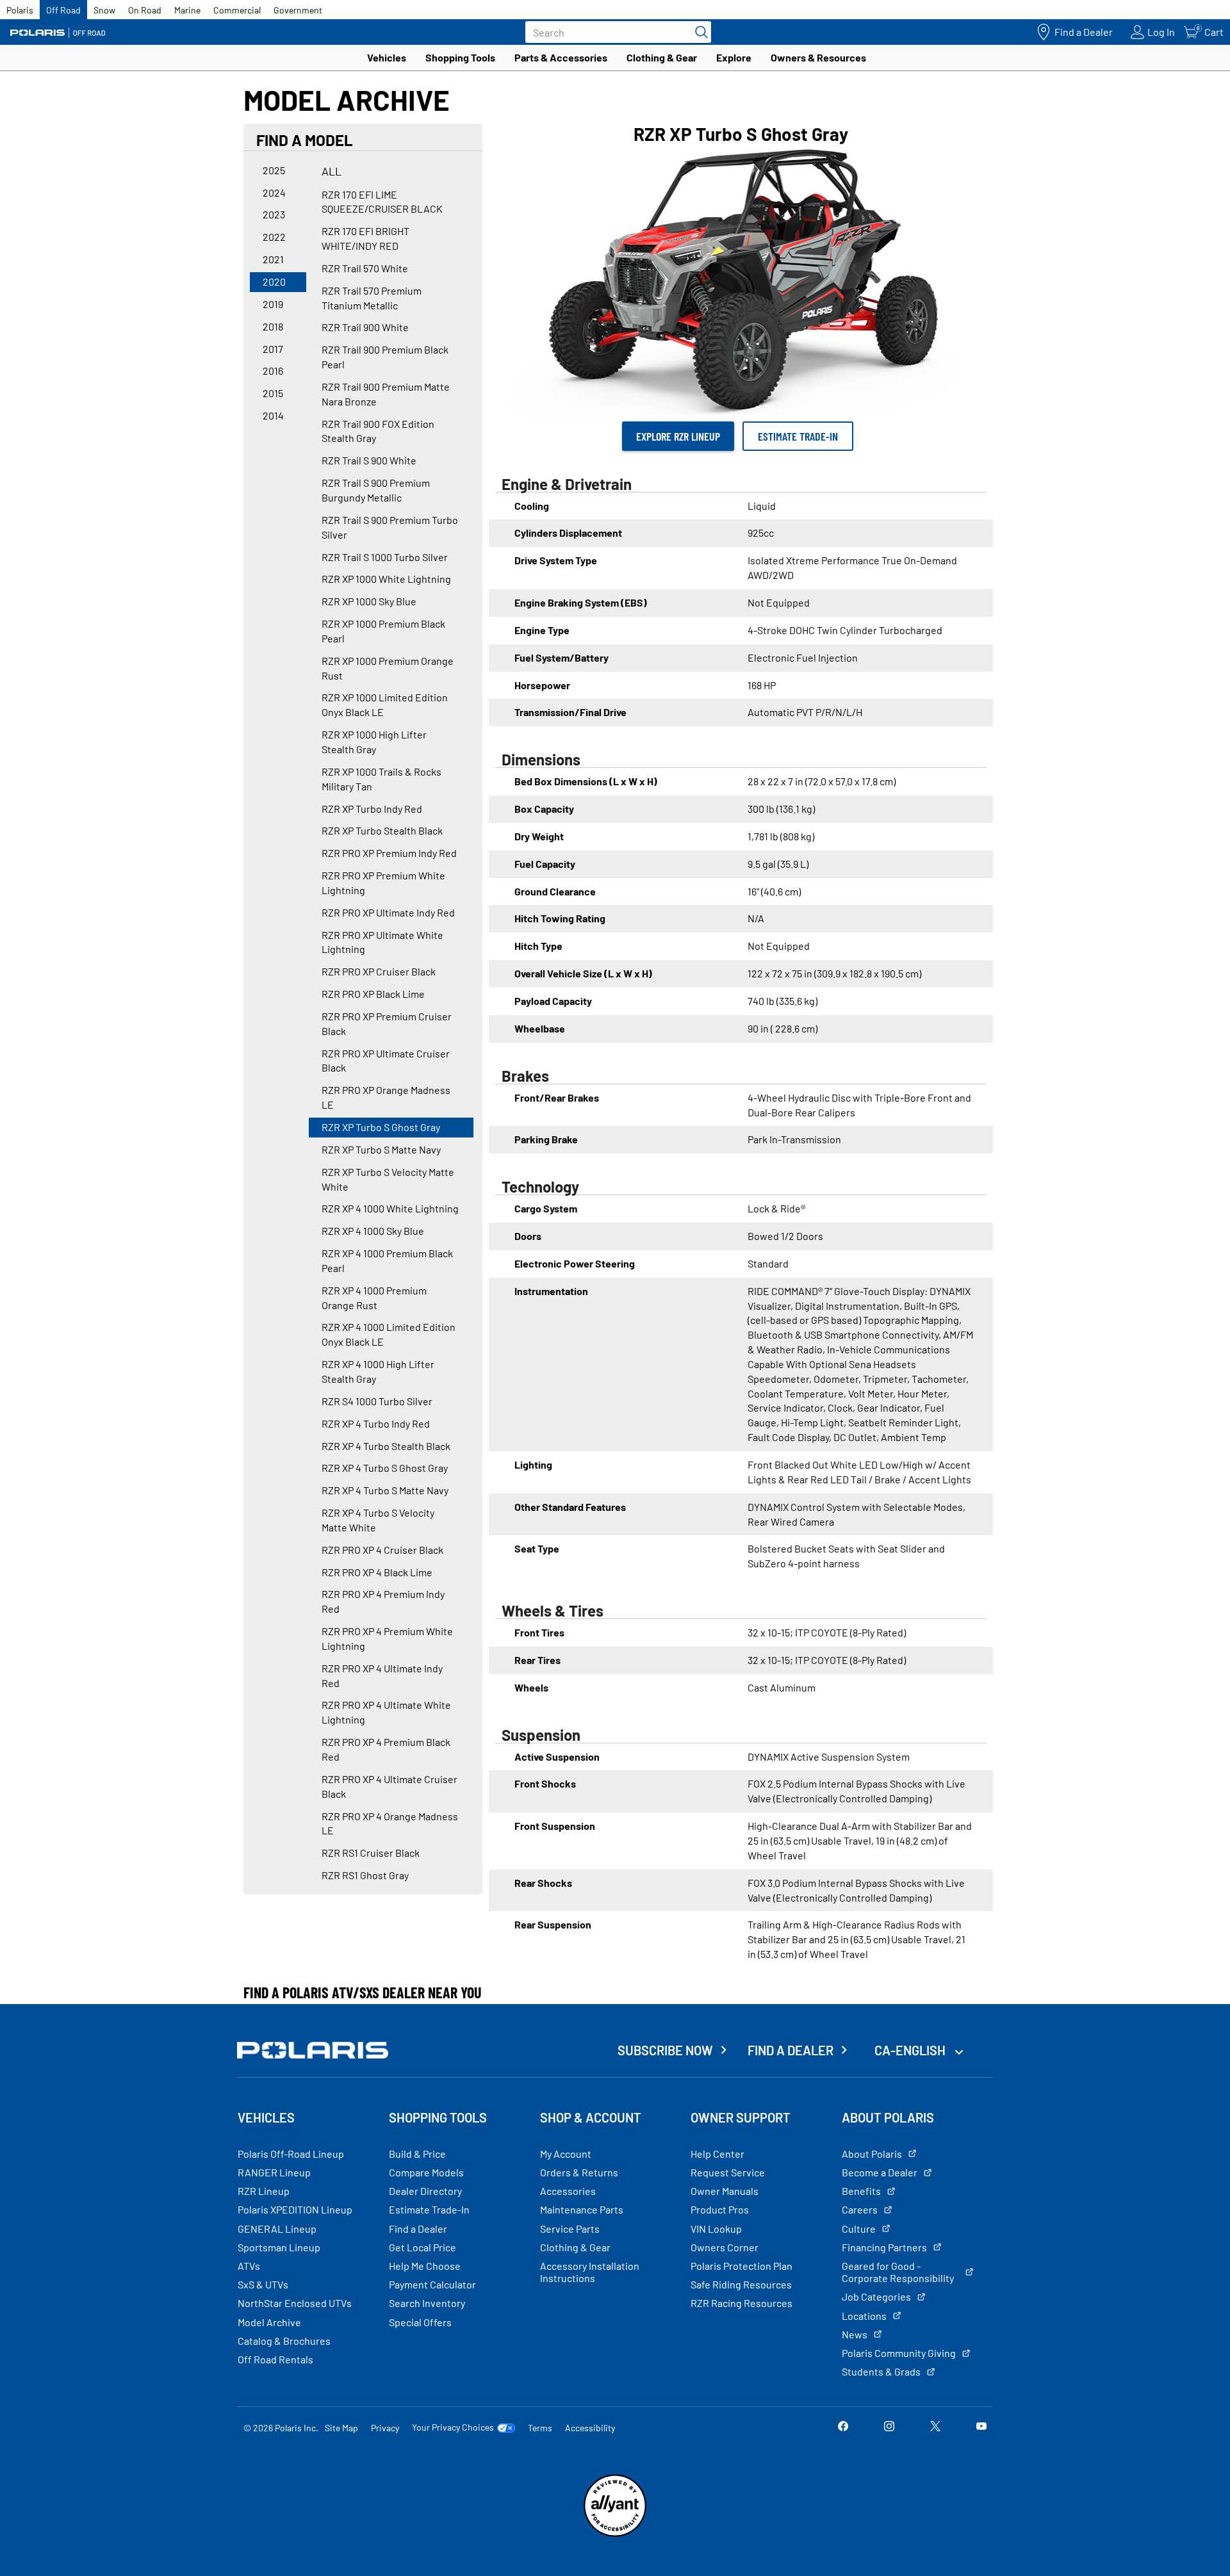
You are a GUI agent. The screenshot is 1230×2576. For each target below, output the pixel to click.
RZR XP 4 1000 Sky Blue (373, 1231)
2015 (273, 393)
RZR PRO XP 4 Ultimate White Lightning (386, 1712)
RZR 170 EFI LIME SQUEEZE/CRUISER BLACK (382, 202)
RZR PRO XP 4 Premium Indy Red (383, 1601)
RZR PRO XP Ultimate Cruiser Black (386, 1061)
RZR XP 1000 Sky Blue (369, 601)
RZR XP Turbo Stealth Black (382, 830)
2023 (274, 214)
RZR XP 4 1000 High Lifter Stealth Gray (378, 1371)
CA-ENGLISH (911, 2050)
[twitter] (935, 2427)
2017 (273, 349)
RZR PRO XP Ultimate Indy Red (388, 912)
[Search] (698, 32)
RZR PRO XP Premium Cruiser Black (387, 1023)
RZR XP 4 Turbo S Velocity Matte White (378, 1520)
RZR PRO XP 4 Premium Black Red (386, 1749)
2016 (273, 371)
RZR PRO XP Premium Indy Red (389, 853)
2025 (274, 170)
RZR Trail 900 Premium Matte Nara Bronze (386, 394)
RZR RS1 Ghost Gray (365, 1875)
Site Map (341, 2428)
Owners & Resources (818, 57)
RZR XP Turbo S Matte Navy (381, 1149)
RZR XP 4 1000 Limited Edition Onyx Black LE (389, 1334)
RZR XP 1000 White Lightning (386, 579)
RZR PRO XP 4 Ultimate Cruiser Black (389, 1786)
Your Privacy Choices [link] (453, 2427)
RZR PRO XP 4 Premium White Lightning (387, 1638)
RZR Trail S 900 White (369, 460)
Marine (187, 10)
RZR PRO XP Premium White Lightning (383, 883)
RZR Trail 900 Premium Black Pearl (385, 357)
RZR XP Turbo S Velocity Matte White (388, 1179)
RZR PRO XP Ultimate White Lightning (382, 942)
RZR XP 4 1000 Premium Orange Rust (374, 1298)
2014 (273, 415)
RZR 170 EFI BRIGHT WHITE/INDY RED (365, 238)
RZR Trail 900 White (365, 327)
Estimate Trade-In (798, 436)
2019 (273, 304)
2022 (274, 237)
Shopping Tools (460, 57)
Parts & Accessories (561, 57)
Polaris (20, 10)
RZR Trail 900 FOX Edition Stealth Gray (378, 431)
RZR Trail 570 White (365, 268)
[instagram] (889, 2427)
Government (298, 10)
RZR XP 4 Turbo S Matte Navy (385, 1490)
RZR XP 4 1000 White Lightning (390, 1208)
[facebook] (843, 2427)
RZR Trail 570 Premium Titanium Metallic (372, 298)
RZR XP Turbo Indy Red (372, 809)
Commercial (237, 10)
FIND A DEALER (791, 2050)
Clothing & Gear (662, 57)
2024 (274, 192)
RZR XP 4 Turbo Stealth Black (386, 1446)
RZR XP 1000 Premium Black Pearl (383, 631)
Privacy (385, 2428)
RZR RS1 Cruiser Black (371, 1853)
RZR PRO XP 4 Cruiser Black (382, 1550)
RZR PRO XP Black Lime (373, 994)
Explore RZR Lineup (678, 436)
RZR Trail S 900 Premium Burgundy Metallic (376, 490)
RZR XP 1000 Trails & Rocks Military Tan (381, 779)
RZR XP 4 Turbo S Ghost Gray (385, 1468)
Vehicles (387, 57)
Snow (104, 10)
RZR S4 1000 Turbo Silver (377, 1401)
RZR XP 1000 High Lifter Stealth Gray (374, 742)
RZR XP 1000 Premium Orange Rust (388, 668)
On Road (145, 10)
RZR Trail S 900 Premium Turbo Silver (390, 527)
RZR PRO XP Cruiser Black (379, 971)
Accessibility (590, 2428)
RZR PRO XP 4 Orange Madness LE (390, 1823)
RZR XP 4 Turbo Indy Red (376, 1423)
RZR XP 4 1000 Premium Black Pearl (387, 1260)
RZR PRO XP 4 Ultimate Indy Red (382, 1675)
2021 (273, 259)
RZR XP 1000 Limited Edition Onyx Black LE (385, 705)
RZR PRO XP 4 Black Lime (377, 1572)
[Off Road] (58, 32)
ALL (332, 171)
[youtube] (981, 2427)
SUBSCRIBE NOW (665, 2050)
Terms (540, 2428)
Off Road (63, 10)
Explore (734, 57)
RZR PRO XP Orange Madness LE (386, 1097)
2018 (273, 326)
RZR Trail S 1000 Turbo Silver (385, 557)
